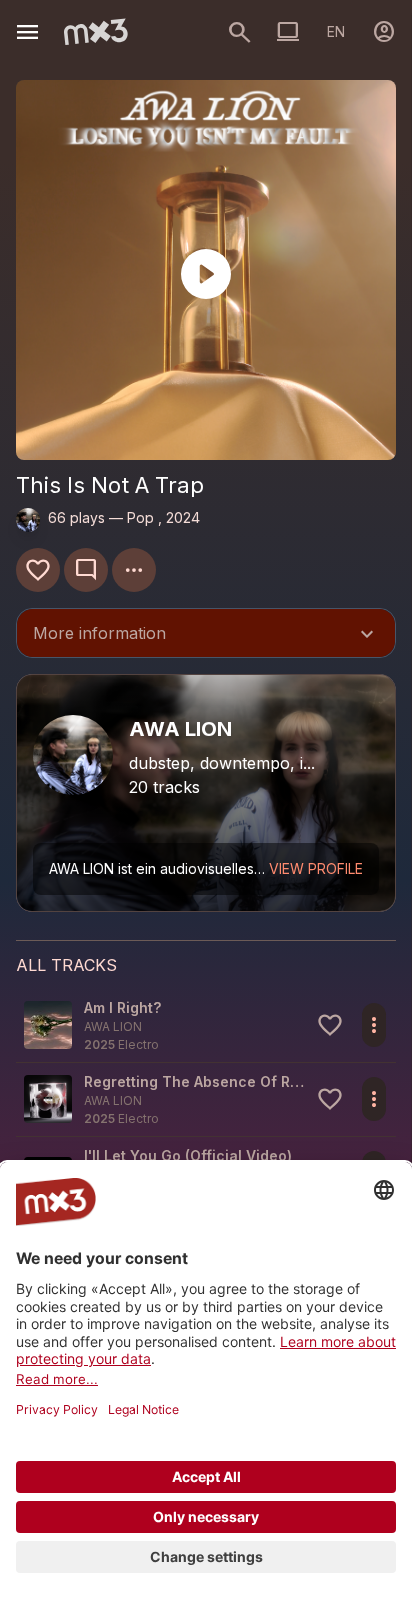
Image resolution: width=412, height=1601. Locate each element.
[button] (206, 1025)
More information (206, 635)
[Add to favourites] (38, 570)
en (336, 31)
